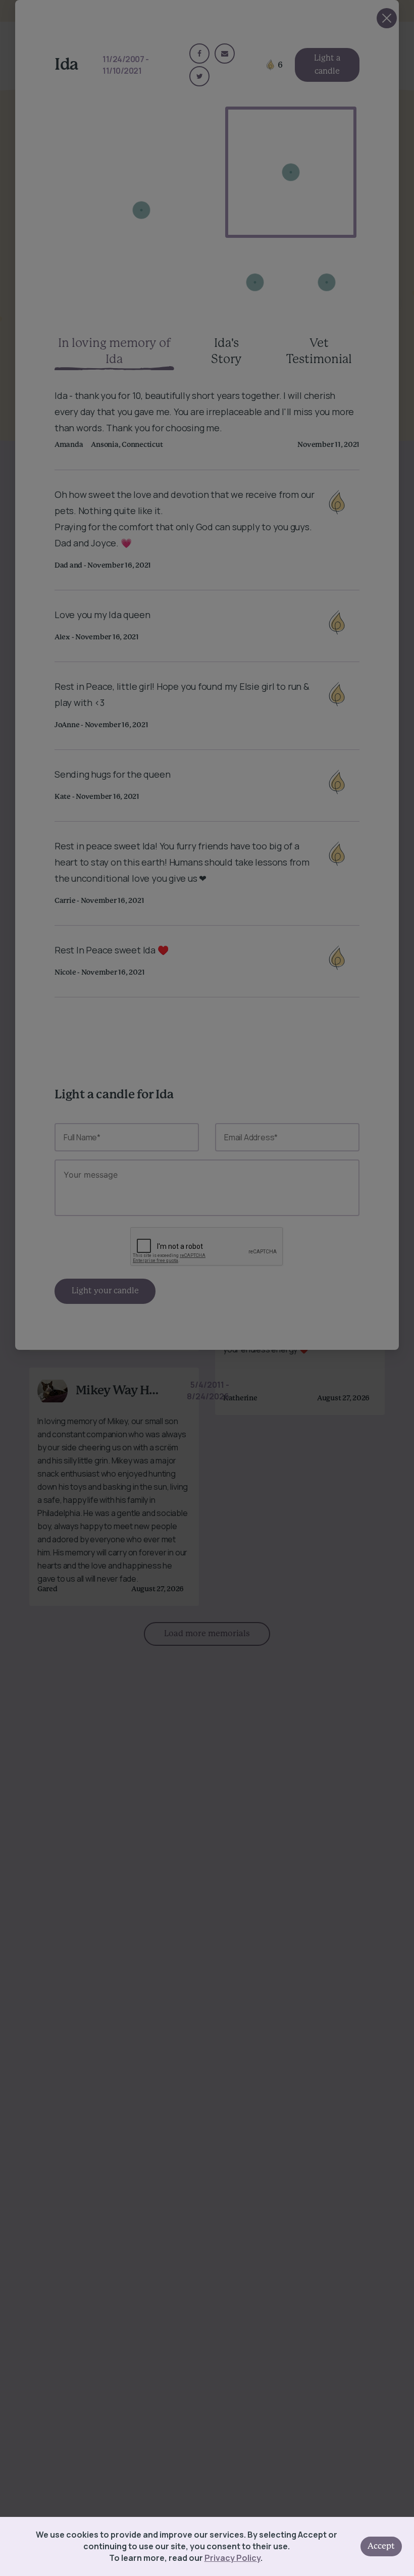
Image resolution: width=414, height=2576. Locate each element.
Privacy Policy (232, 2558)
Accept (381, 2546)
